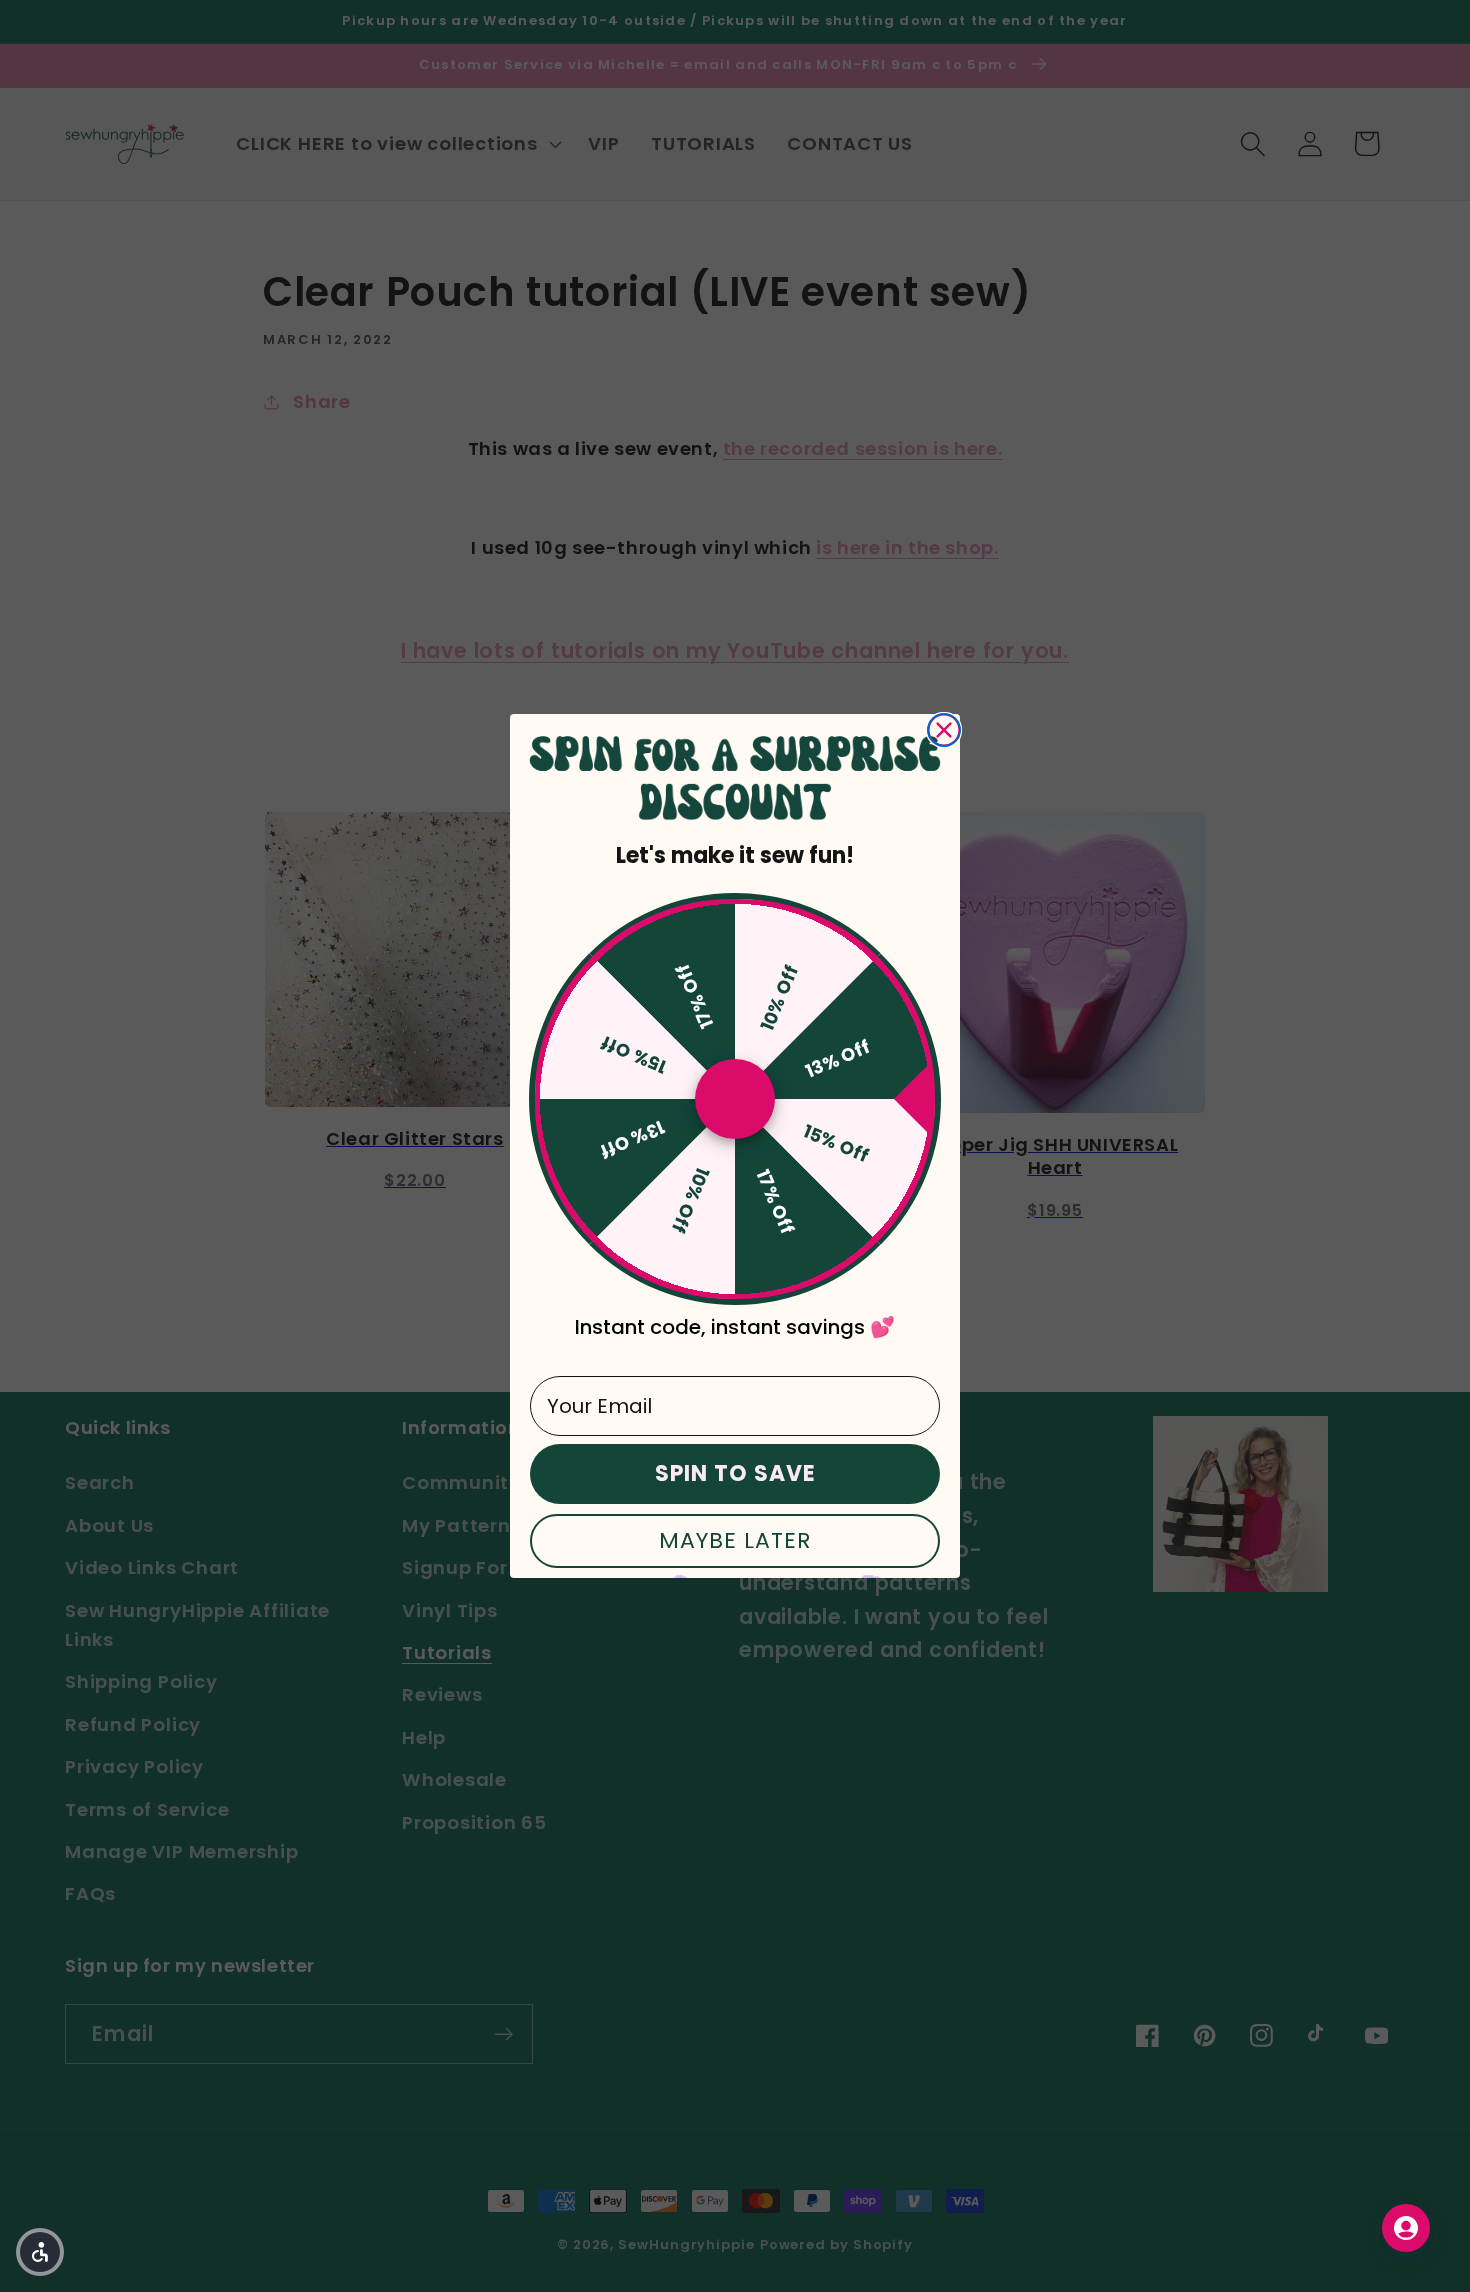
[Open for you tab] (1406, 2228)
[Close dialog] (944, 730)
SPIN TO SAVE (735, 1473)
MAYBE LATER (735, 1540)
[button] (40, 2252)
